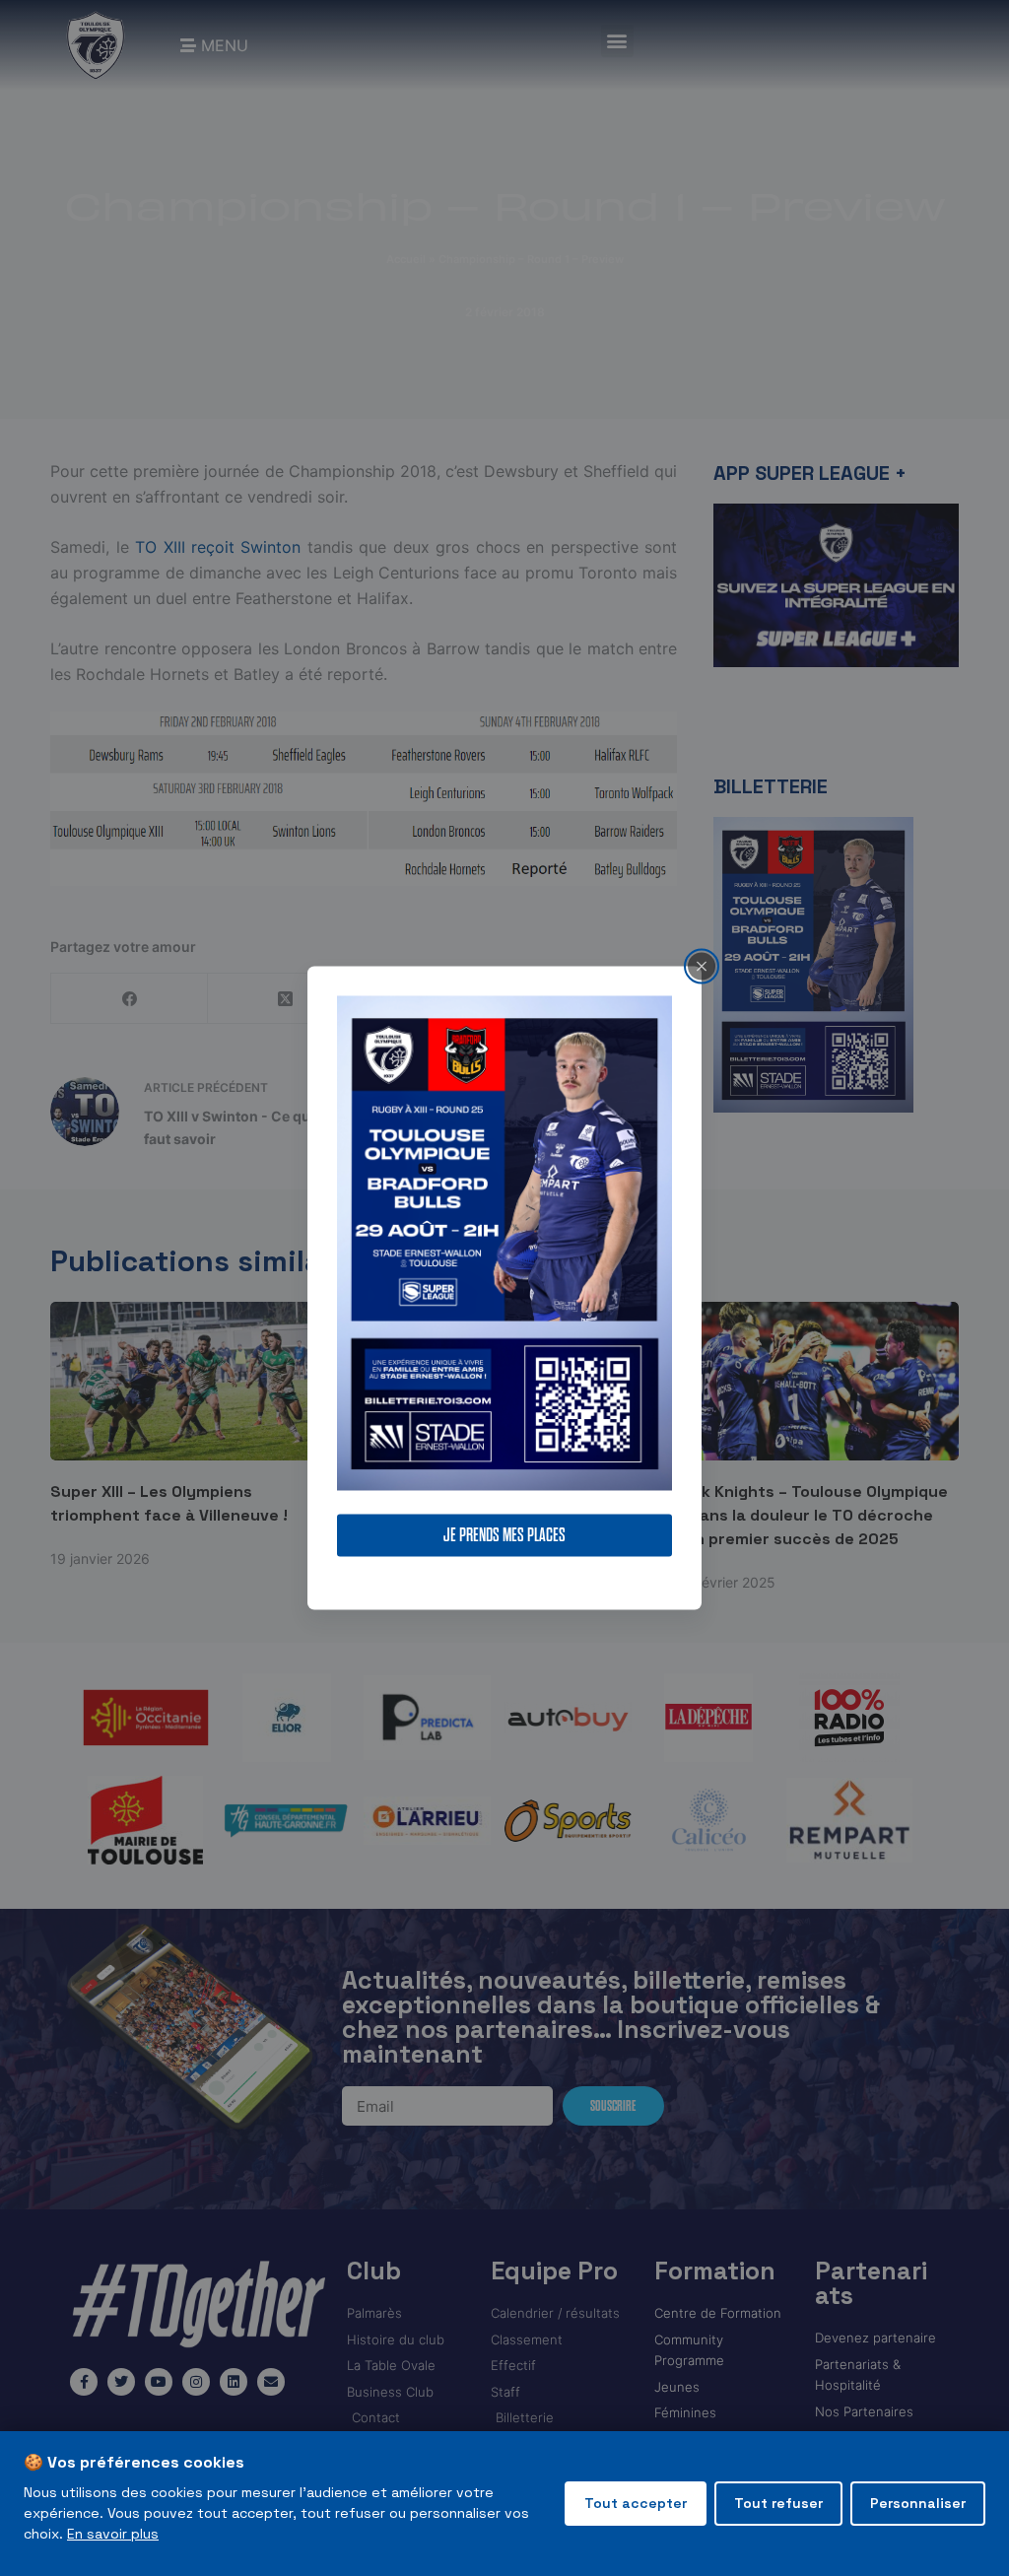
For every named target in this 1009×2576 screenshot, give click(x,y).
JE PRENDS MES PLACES (504, 1536)
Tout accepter (636, 2503)
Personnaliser (918, 2503)
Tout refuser (778, 2503)
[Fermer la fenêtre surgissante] (702, 966)
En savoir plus (113, 2534)
